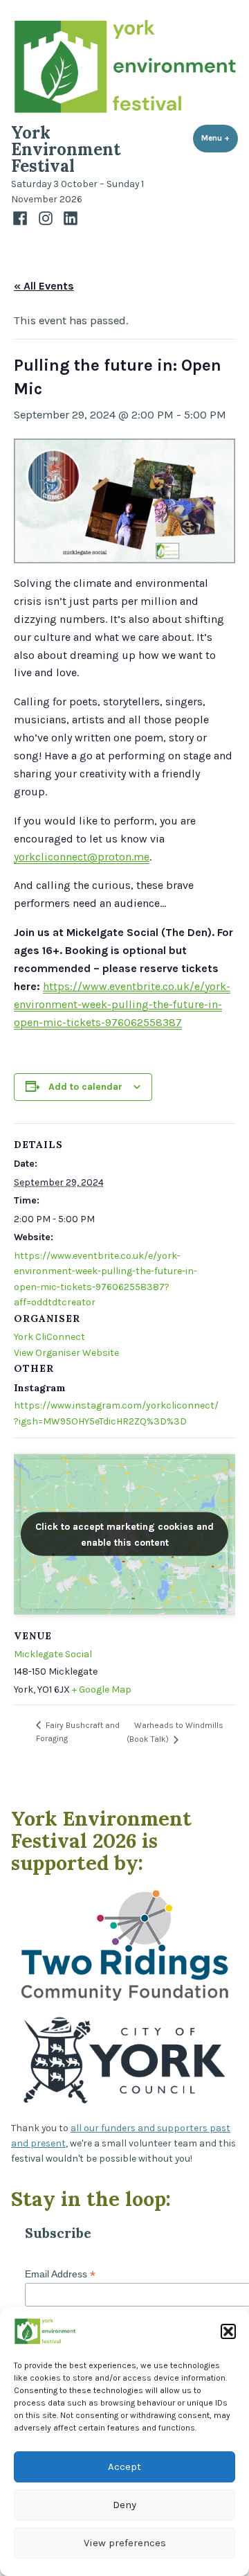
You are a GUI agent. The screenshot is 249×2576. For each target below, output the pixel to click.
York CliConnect (49, 1337)
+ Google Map (102, 1690)
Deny (124, 2505)
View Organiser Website (66, 1353)
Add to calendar (85, 1086)
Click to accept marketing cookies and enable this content (124, 1534)
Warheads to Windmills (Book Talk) (175, 1732)
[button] (228, 2331)
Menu (220, 138)
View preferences (125, 2543)
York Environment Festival (66, 149)
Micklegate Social (53, 1654)
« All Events (44, 286)
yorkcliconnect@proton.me (82, 857)
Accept (124, 2467)
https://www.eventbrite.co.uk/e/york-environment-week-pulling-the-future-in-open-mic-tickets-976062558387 (122, 1004)
